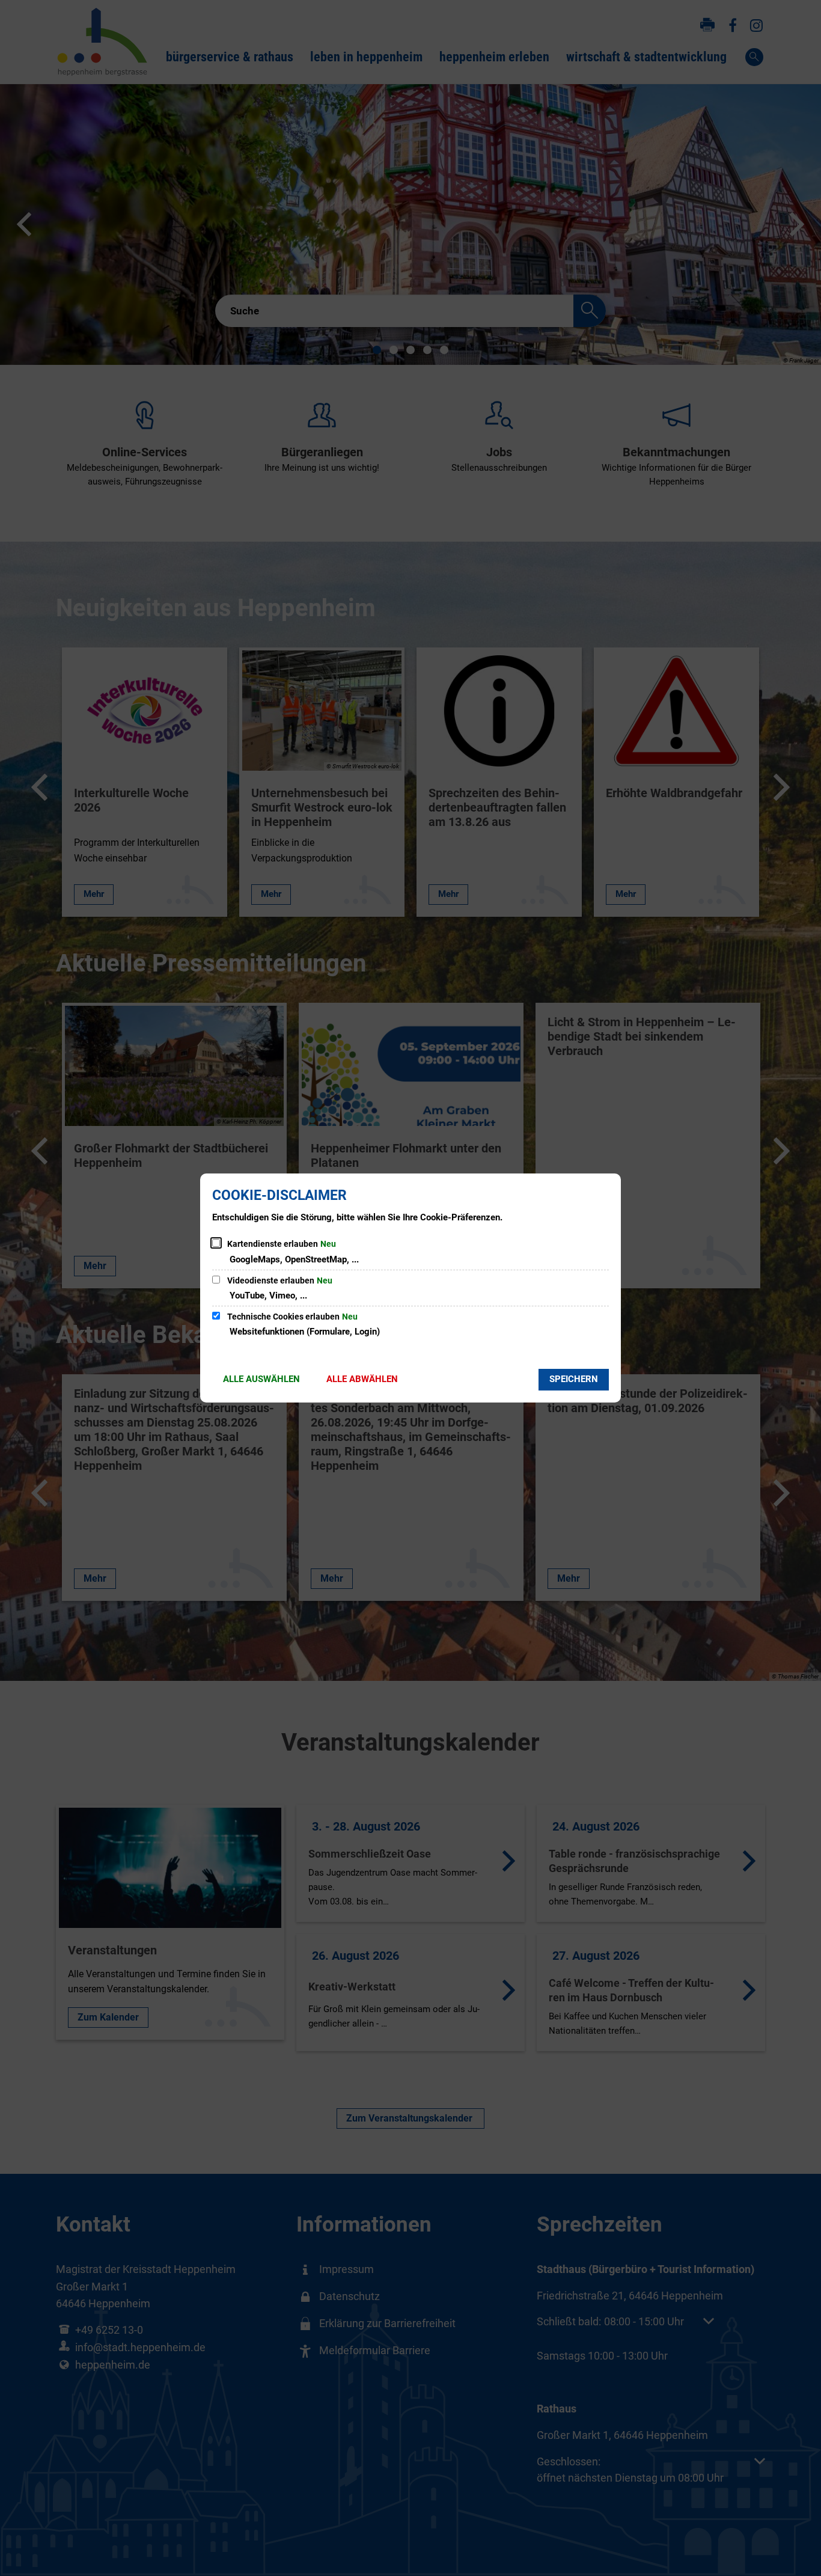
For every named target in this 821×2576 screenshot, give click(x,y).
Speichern (574, 1379)
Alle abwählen (362, 1379)
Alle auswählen (261, 1379)
